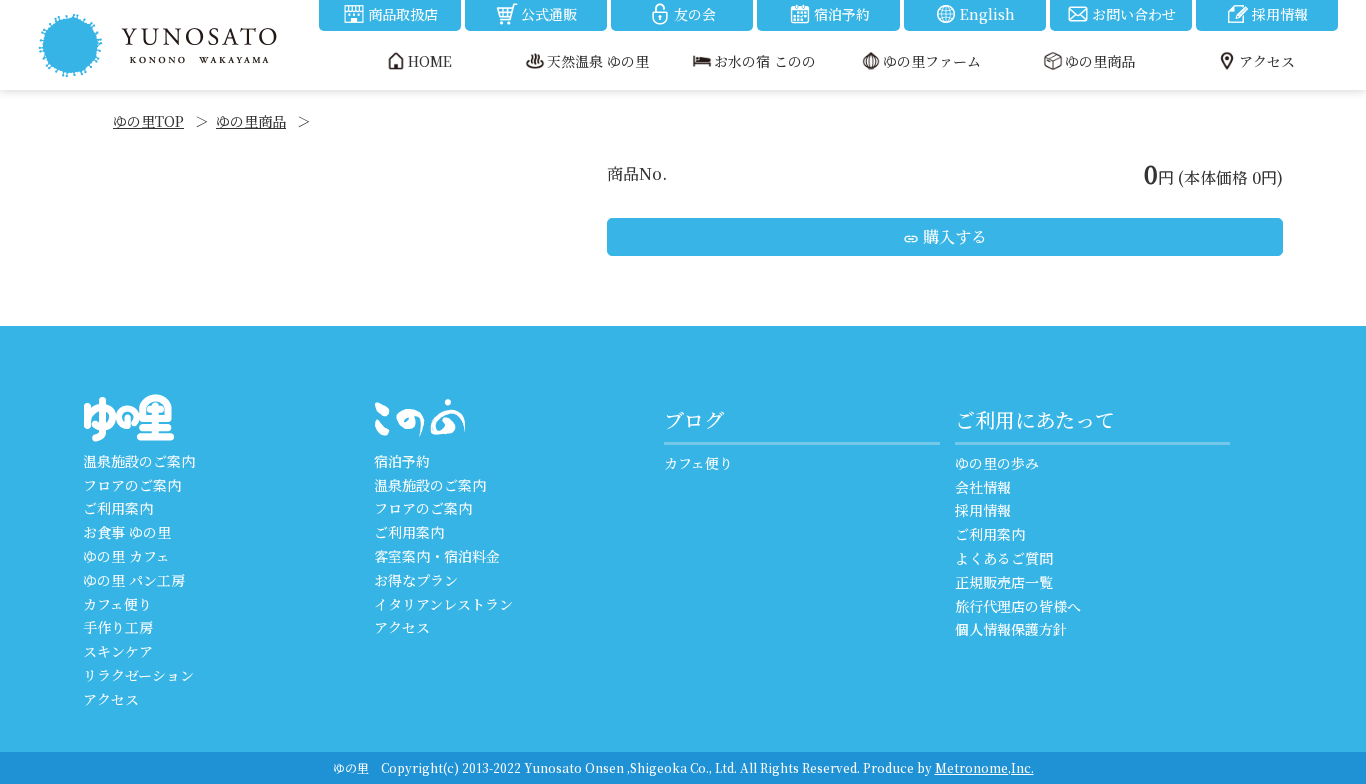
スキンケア (118, 651)
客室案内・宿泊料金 (437, 556)
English (987, 14)
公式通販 (549, 14)
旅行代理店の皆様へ (1018, 606)
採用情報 (1280, 14)
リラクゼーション (138, 675)
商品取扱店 (403, 14)
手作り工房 (118, 627)
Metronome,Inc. (984, 767)
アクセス (111, 699)
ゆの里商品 (251, 121)
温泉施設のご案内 (139, 461)
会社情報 (983, 487)
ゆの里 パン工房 (134, 580)
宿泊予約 (842, 14)
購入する (945, 236)
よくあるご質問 (1004, 558)
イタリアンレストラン (443, 604)
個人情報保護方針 (1011, 629)
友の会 (695, 14)
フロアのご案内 (132, 485)
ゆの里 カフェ (126, 556)
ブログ (694, 419)
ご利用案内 (118, 508)
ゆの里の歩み (997, 463)
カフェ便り (117, 604)
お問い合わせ (1134, 14)
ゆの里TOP (148, 121)
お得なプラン (416, 580)
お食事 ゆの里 (127, 532)
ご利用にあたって (1035, 419)
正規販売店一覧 (1004, 582)
